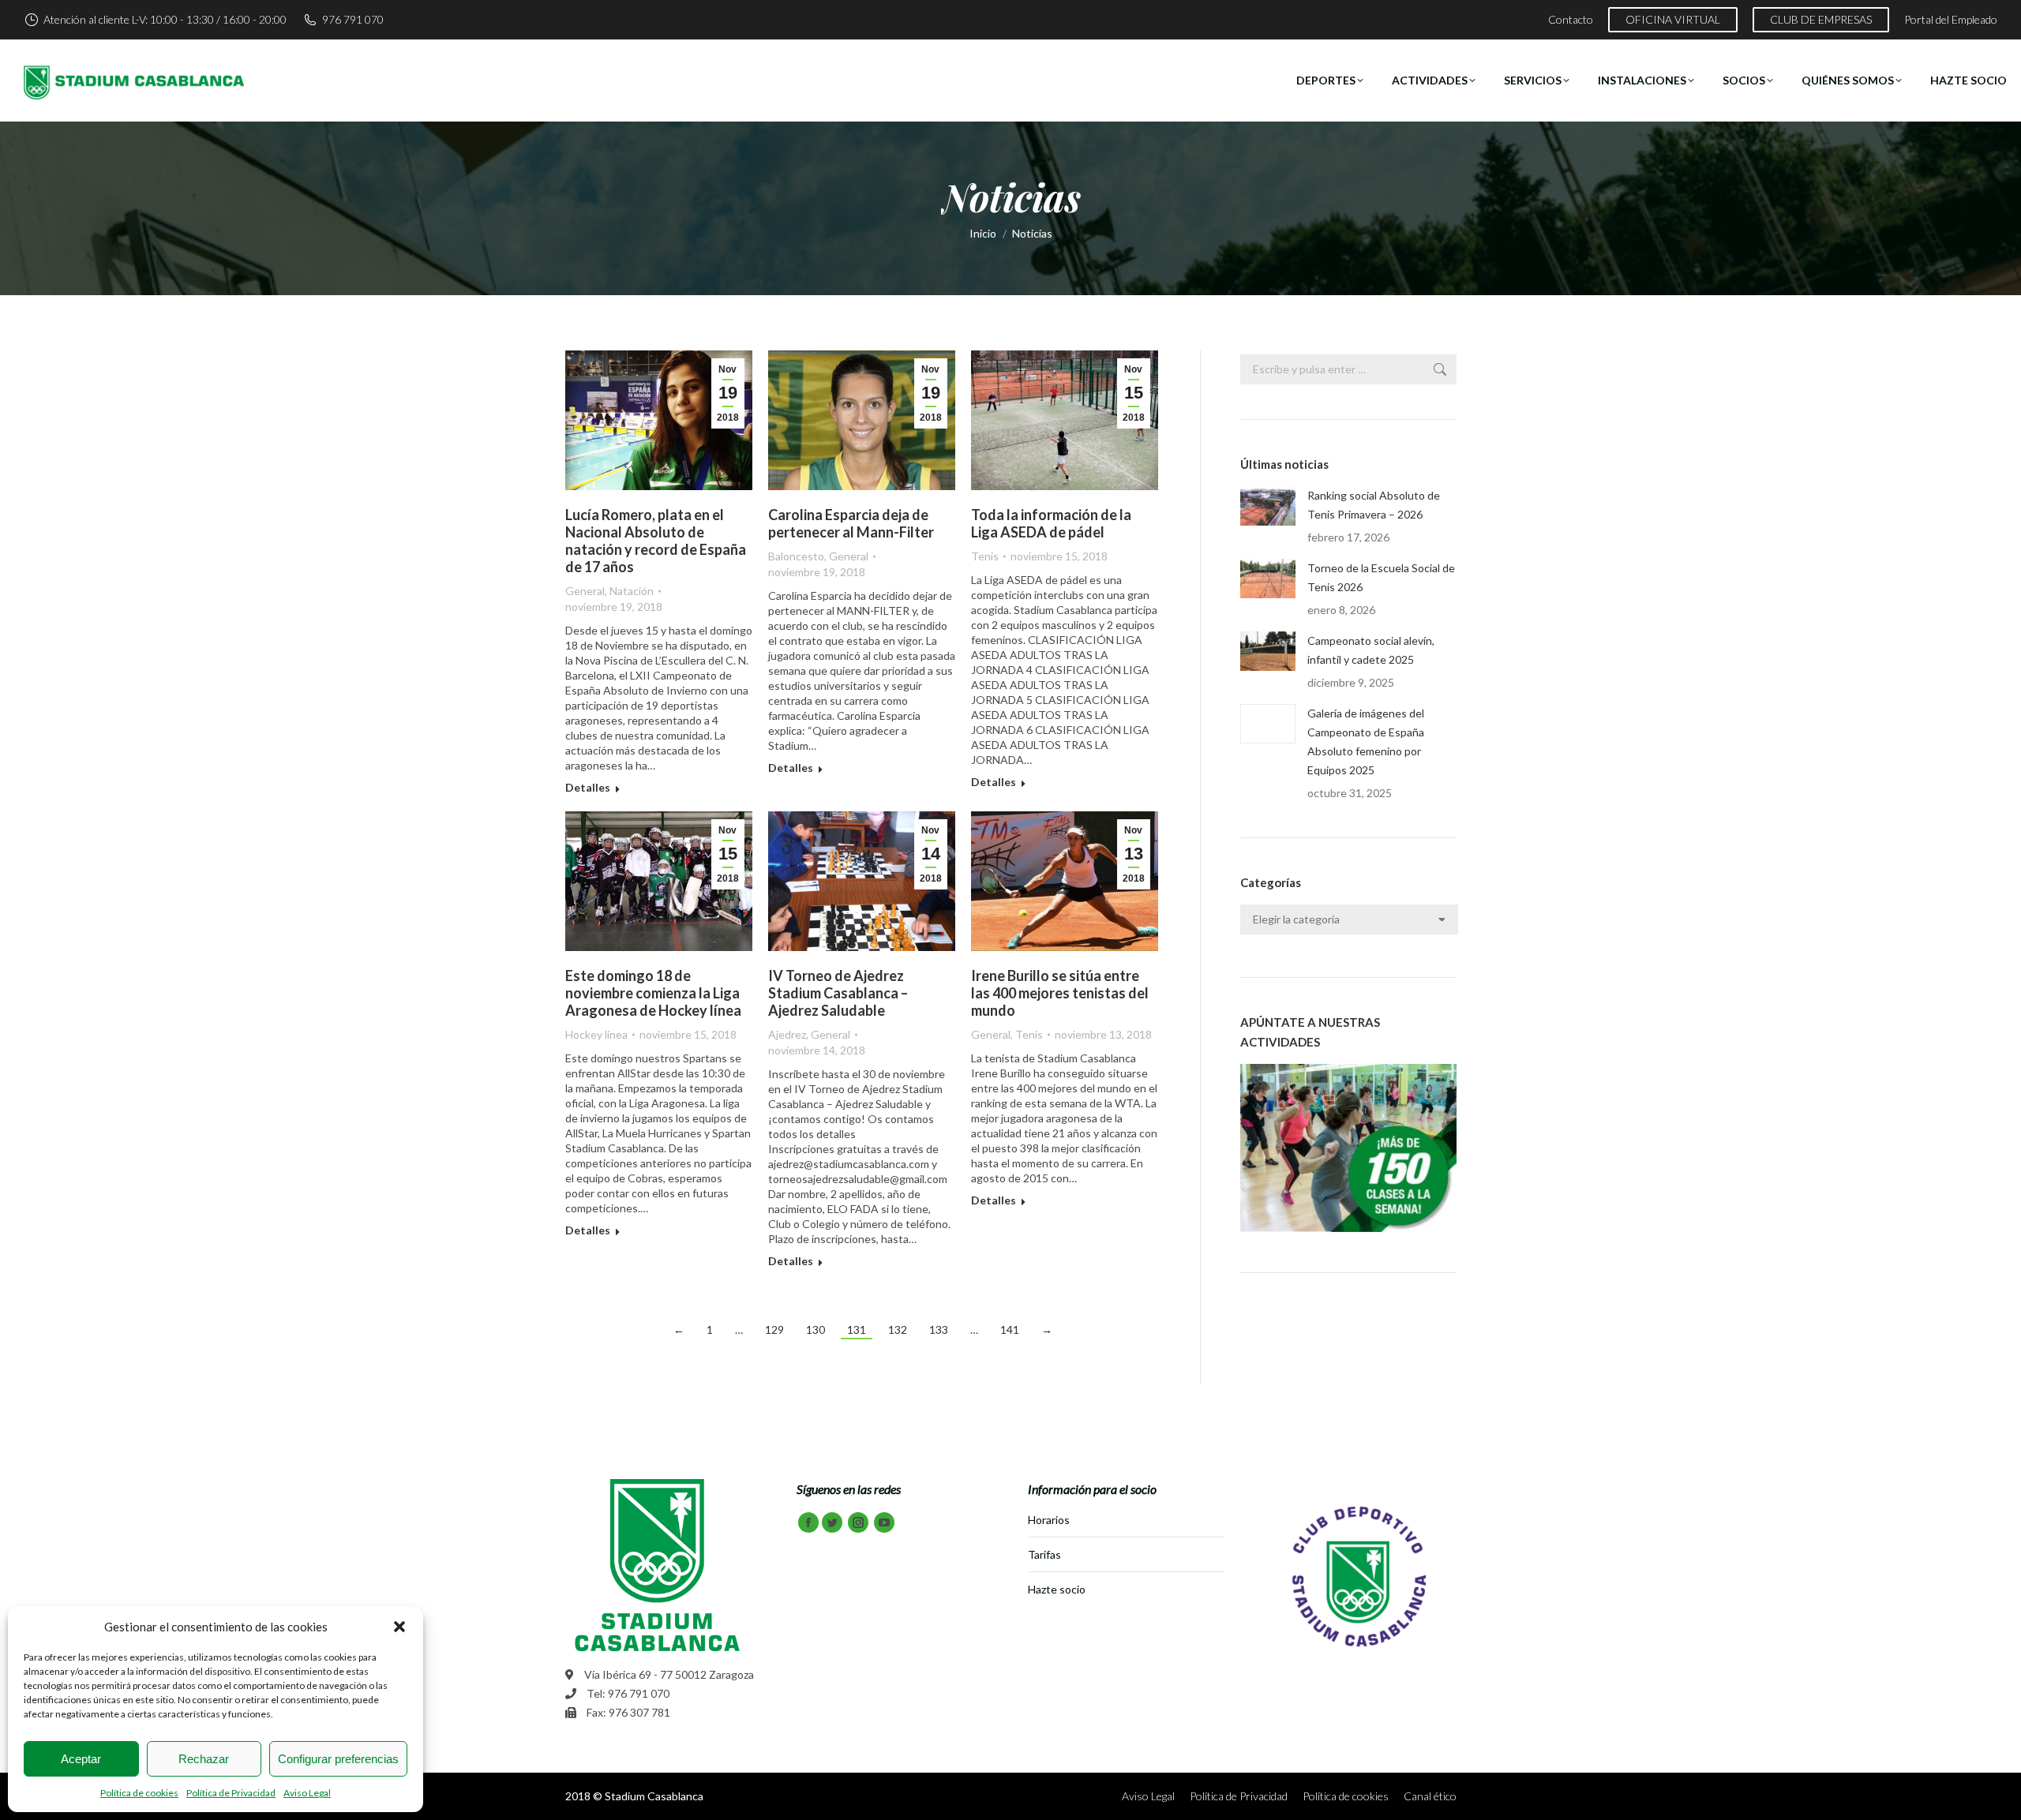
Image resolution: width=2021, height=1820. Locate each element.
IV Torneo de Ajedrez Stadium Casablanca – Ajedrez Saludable (838, 993)
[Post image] (1268, 506)
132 (898, 1329)
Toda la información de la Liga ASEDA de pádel (1051, 523)
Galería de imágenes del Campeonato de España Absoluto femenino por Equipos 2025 (1366, 741)
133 (939, 1329)
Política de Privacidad (231, 1793)
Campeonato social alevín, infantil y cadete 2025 (1371, 650)
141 (1010, 1329)
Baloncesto (796, 556)
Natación (632, 591)
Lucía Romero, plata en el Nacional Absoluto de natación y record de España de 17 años (656, 541)
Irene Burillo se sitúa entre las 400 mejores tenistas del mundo (1060, 993)
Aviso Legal (307, 1793)
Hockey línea (596, 1034)
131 (857, 1329)
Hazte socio (1057, 1589)
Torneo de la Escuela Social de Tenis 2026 (1381, 577)
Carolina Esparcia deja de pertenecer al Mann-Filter (851, 523)
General (585, 591)
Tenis (985, 556)
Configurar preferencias (338, 1759)
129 (774, 1329)
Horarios (1049, 1520)
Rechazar (204, 1759)
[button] (399, 1627)
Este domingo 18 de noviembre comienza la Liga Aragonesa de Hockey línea (653, 993)
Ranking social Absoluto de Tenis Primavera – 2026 (1374, 505)
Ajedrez (787, 1034)
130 (816, 1329)
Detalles (588, 787)
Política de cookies (139, 1793)
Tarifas (1044, 1554)
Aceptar (81, 1759)
